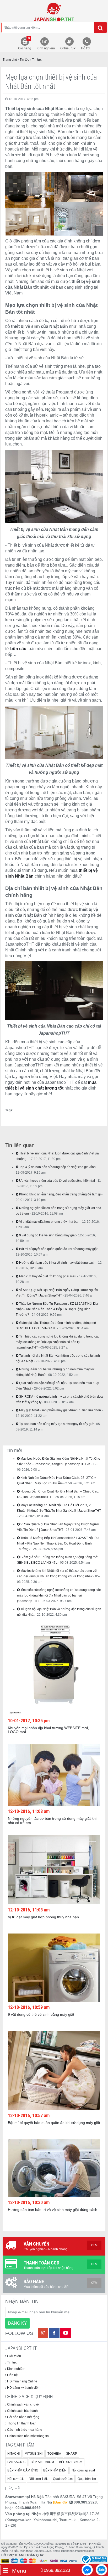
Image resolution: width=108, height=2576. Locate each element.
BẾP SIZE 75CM (71, 2462)
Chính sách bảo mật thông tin (28, 2436)
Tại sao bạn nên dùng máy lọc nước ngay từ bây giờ (56, 1424)
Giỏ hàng (25, 43)
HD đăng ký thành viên (23, 2388)
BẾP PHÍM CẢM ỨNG (23, 2470)
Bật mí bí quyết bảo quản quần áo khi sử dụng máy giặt (58, 1249)
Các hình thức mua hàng (24, 2430)
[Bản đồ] (61, 2502)
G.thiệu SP (68, 48)
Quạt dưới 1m (63, 2479)
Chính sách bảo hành (22, 2411)
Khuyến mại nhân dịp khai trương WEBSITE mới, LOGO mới (48, 1730)
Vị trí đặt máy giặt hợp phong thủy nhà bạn (49, 1222)
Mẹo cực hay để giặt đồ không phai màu (47, 1276)
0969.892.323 (56, 2570)
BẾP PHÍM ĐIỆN (55, 2470)
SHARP (72, 2454)
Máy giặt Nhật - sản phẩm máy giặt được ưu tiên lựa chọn (60, 1410)
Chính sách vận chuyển (23, 2404)
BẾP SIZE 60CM (42, 2462)
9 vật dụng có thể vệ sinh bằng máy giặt (47, 1235)
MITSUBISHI (34, 2454)
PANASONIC (17, 2462)
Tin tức (12, 2362)
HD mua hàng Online (22, 2381)
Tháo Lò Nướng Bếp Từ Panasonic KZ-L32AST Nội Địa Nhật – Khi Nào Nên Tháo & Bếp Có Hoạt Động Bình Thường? (57, 1309)
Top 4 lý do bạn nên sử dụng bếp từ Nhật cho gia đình (57, 1167)
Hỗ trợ (85, 48)
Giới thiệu (14, 2356)
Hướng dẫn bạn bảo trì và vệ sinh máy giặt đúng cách (57, 1263)
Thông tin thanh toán (21, 2423)
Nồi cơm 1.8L (38, 2479)
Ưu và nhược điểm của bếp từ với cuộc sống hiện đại (57, 1181)
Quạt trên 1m (87, 2479)
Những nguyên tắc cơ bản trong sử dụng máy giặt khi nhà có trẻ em (52, 1820)
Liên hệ (12, 2375)
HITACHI (13, 2454)
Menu (18, 2571)
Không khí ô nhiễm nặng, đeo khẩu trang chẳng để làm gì (60, 1194)
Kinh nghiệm (46, 48)
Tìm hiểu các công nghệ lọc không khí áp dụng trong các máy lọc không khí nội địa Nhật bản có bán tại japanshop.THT (58, 1342)
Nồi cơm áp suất (83, 2470)
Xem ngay (51, 1663)
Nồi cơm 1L (16, 2479)
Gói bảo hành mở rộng (23, 2417)
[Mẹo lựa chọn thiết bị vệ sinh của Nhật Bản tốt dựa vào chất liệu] (54, 12)
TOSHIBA (54, 2454)
